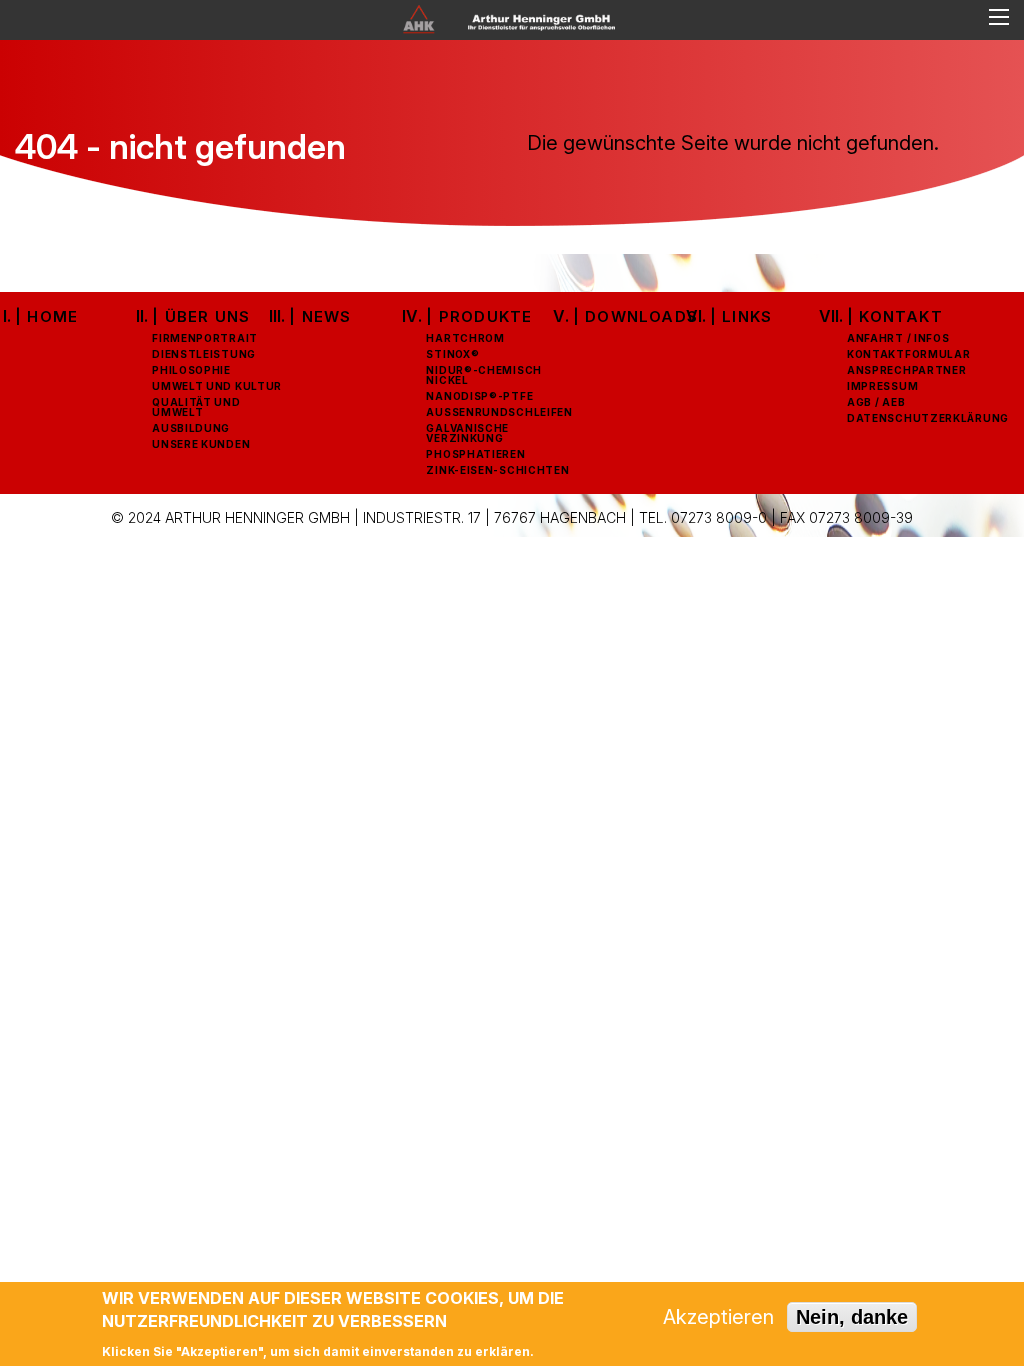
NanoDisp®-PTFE (479, 396)
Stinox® (452, 354)
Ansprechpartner (907, 370)
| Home (46, 315)
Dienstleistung (204, 354)
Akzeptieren (718, 1317)
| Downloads (635, 315)
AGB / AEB (876, 402)
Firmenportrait (205, 338)
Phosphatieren (475, 454)
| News (320, 315)
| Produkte (479, 315)
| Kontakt (895, 315)
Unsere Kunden (201, 444)
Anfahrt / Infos (898, 338)
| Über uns (201, 315)
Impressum (882, 386)
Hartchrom (465, 338)
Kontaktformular (909, 354)
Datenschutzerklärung (928, 418)
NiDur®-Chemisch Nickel (484, 375)
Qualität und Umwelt (196, 407)
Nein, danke (852, 1317)
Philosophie (191, 370)
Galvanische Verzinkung (467, 433)
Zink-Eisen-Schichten (497, 470)
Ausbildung (191, 428)
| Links (741, 315)
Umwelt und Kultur (217, 386)
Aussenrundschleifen (499, 412)
